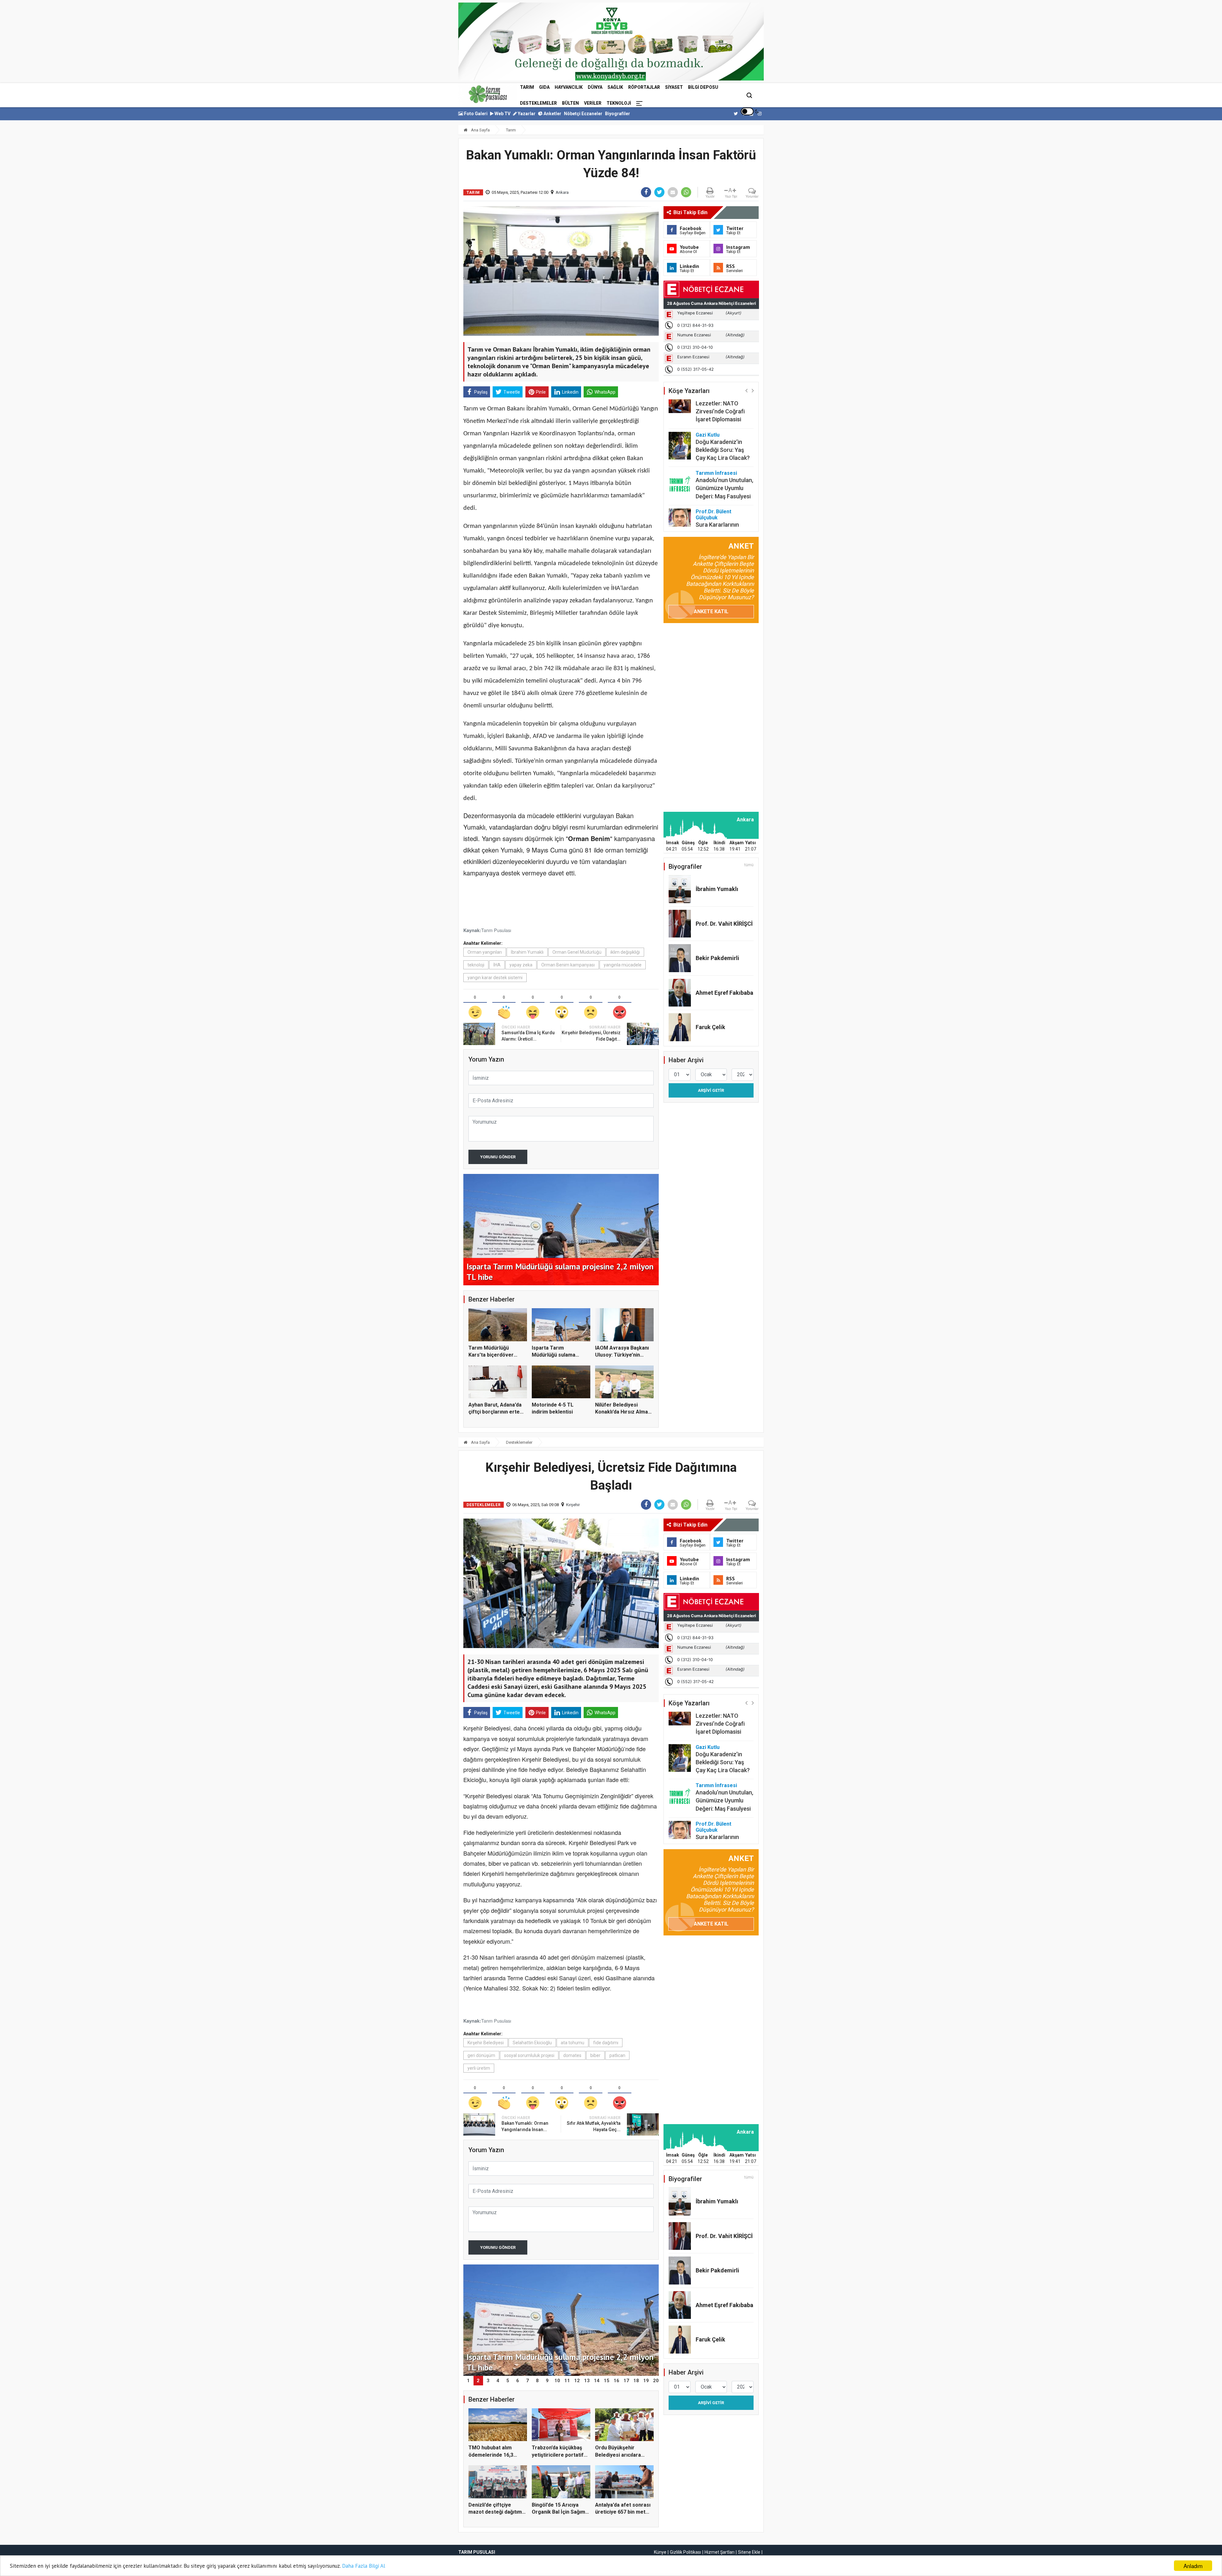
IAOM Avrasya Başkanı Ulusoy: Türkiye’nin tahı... (622, 1355)
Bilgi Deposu (703, 87)
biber (595, 2055)
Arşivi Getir (711, 1090)
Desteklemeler (538, 103)
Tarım (527, 87)
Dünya (595, 87)
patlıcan (617, 2055)
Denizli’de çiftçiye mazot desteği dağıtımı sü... (496, 2512)
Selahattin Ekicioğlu (532, 2043)
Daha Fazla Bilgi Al (364, 2566)
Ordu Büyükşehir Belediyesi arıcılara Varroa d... (618, 2455)
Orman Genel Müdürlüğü (577, 952)
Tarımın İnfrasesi (716, 409)
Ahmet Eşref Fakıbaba (724, 993)
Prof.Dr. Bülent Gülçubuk (713, 451)
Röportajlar (644, 87)
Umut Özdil (709, 502)
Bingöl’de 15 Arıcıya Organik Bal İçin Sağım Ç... (558, 2512)
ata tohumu (572, 2043)
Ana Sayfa (480, 130)
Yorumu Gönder (498, 1157)
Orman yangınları (485, 952)
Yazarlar (526, 114)
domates (572, 2055)
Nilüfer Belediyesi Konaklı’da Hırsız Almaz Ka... (623, 1412)
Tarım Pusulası (496, 930)
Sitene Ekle (749, 2552)
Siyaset (674, 87)
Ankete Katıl (711, 611)
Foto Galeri (475, 114)
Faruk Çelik (710, 1027)
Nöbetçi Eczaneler (583, 114)
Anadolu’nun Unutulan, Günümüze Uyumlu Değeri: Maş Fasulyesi (724, 424)
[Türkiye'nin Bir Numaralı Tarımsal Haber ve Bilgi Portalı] (488, 94)
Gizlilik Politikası (685, 2552)
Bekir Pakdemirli (717, 958)
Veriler (593, 103)
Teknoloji (619, 103)
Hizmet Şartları (720, 2552)
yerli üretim (479, 2068)
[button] (746, 390)
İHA (497, 965)
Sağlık (615, 87)
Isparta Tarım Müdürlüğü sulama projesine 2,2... (554, 1355)
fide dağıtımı (606, 2043)
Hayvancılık (569, 87)
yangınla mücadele (623, 965)
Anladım (1193, 2566)
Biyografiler (618, 114)
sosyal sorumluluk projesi (529, 2055)
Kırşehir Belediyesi (486, 2043)
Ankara (562, 192)
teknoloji (476, 965)
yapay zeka (521, 965)
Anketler (552, 114)
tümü (749, 865)
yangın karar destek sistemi (495, 978)
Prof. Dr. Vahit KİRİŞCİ (724, 924)
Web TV (502, 114)
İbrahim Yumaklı (527, 952)
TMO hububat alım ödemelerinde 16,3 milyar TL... (491, 2455)
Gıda (544, 87)
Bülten (570, 103)
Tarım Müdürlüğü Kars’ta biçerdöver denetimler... (491, 1355)
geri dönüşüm (481, 2055)
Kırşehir (573, 1505)
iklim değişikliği (625, 952)
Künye (660, 2552)
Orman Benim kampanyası (568, 965)
